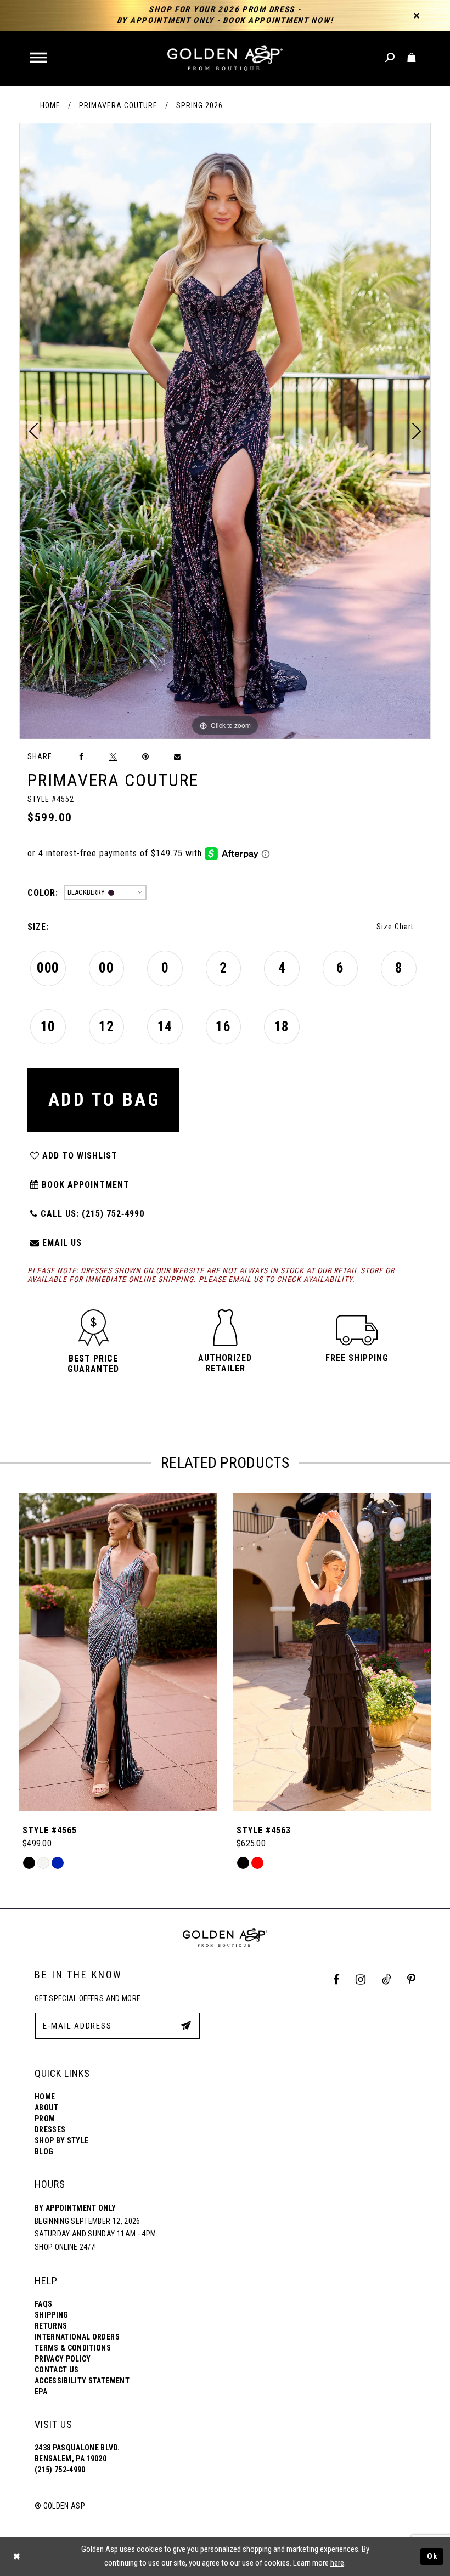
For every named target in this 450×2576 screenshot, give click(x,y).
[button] (39, 58)
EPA (41, 2392)
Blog (44, 2151)
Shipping (52, 2315)
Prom (45, 2119)
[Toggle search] (390, 58)
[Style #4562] (332, 1652)
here (337, 2563)
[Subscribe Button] (186, 2025)
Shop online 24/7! (66, 2247)
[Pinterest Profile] (412, 1979)
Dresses (50, 2129)
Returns (51, 2326)
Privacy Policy (63, 2359)
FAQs (43, 2304)
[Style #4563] (118, 1652)
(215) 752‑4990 (60, 2470)
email (240, 1279)
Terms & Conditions (73, 2348)
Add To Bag (104, 1100)
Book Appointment (84, 1185)
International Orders (77, 2337)
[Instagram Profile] (361, 1979)
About (47, 2108)
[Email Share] (178, 757)
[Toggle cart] (412, 58)
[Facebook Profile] (337, 1979)
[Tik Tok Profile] (386, 1979)
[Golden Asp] (225, 58)
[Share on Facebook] (82, 757)
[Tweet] (113, 756)
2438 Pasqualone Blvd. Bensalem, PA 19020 (77, 2453)
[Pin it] (145, 757)
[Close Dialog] (16, 2557)
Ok (432, 2556)
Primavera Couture (118, 105)
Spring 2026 (199, 105)
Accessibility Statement (82, 2381)
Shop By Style (61, 2140)
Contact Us (57, 2370)
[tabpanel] (225, 431)
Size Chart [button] (395, 927)
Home (50, 105)
